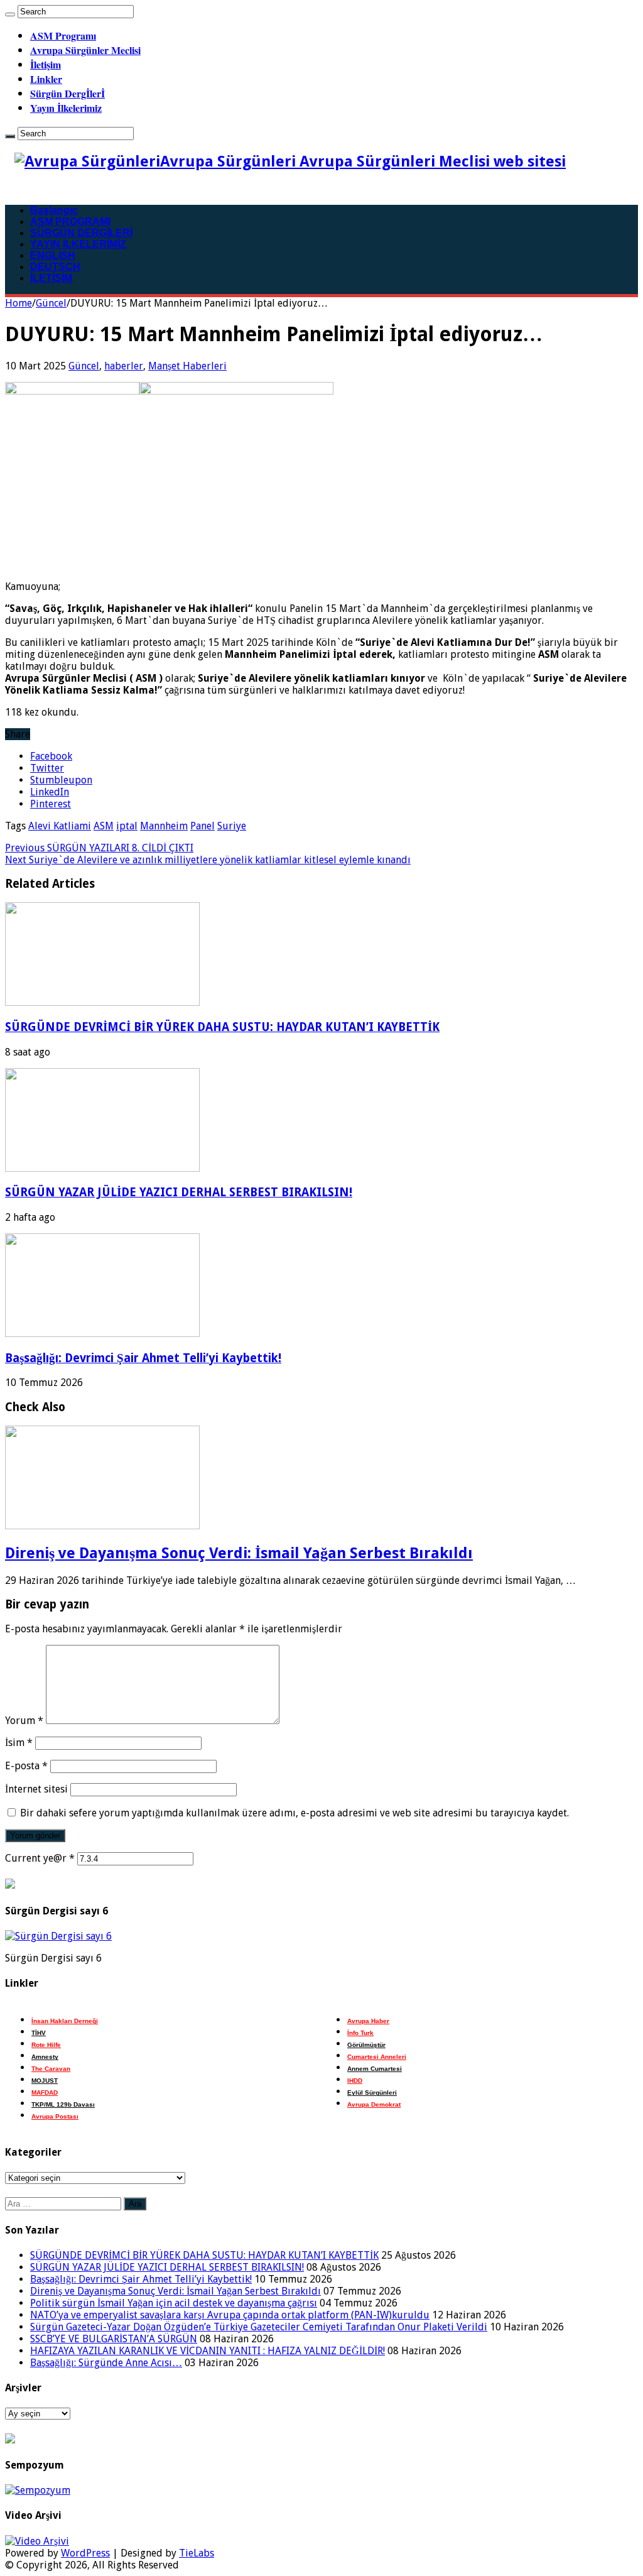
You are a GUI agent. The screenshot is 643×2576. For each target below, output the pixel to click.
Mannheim (164, 826)
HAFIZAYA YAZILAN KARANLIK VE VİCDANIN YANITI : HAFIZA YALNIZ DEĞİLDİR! (208, 2351)
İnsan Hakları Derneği (65, 2021)
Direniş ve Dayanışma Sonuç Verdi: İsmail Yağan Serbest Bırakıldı (239, 1553)
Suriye (232, 826)
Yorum (24, 1721)
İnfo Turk (360, 2033)
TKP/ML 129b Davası (63, 2104)
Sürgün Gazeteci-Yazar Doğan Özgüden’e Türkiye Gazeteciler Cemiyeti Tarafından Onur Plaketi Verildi (259, 2327)
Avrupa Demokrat (374, 2104)
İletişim (46, 64)
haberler (124, 366)
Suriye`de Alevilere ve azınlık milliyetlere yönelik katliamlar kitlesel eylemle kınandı (208, 860)
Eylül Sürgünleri (372, 2093)
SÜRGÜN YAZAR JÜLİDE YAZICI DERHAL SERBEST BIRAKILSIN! (179, 1192)
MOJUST (45, 2081)
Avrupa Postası (55, 2116)
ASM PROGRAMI (70, 221)
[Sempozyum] (38, 2490)
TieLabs (197, 2553)
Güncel (51, 303)
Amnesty (45, 2057)
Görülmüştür (366, 2045)
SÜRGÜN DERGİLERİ (81, 233)
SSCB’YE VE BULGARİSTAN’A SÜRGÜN (114, 2339)
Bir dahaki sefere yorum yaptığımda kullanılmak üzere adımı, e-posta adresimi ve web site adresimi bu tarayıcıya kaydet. (294, 1813)
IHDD (355, 2081)
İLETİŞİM (51, 278)
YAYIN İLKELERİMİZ (78, 244)
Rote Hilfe (46, 2045)
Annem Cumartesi (375, 2069)
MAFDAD (45, 2093)
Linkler (46, 79)
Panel (203, 826)
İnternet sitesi (36, 1789)
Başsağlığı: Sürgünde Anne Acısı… (106, 2363)
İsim (19, 1743)
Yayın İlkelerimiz (66, 108)
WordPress (85, 2553)
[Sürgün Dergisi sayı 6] (58, 1936)
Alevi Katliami (60, 826)
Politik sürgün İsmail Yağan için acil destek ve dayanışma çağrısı (174, 2303)
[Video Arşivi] (37, 2541)
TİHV (39, 2033)
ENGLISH (53, 255)
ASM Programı (63, 35)
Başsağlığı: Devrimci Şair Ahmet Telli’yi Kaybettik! (143, 1358)
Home (19, 303)
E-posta (26, 1766)
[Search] (10, 14)
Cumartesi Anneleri (377, 2057)
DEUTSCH (55, 267)
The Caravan (51, 2069)
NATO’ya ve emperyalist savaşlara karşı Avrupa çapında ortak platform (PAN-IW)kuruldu (230, 2315)
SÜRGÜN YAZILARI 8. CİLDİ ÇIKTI (99, 848)
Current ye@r (40, 1858)
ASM (104, 826)
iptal (127, 826)
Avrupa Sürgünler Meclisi (85, 50)
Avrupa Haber (368, 2021)
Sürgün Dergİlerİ (68, 93)
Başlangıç (54, 210)
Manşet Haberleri (187, 366)
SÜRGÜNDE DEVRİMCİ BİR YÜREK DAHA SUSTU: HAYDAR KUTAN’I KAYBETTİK (222, 1027)
